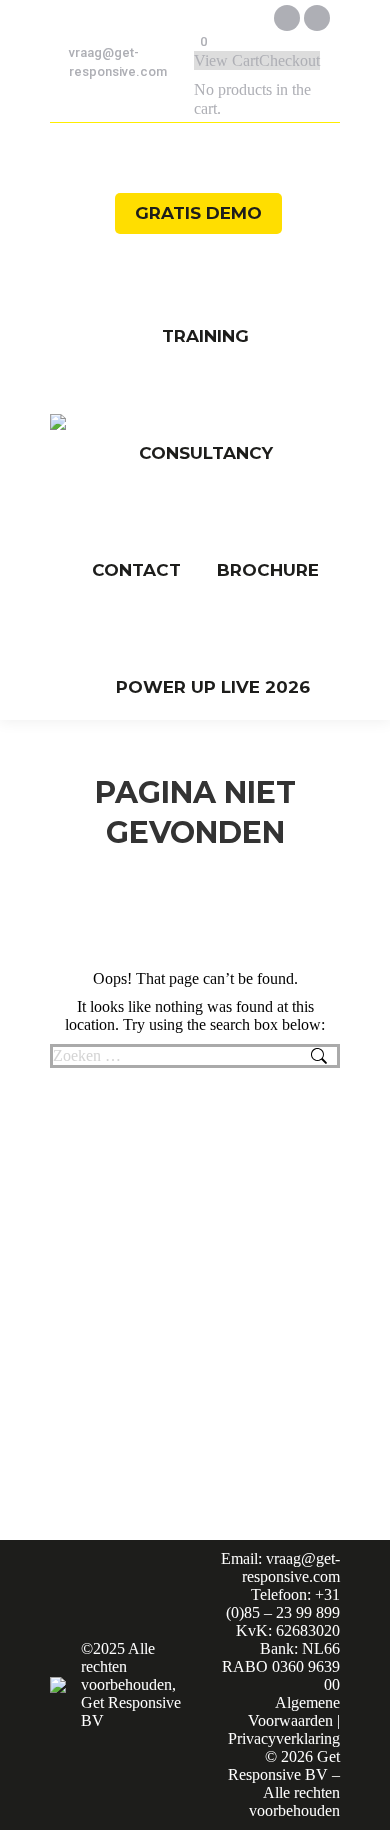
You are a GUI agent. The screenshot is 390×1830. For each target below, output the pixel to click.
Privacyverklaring (284, 1738)
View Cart (226, 60)
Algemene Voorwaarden (294, 1711)
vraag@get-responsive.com (118, 62)
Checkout (289, 60)
